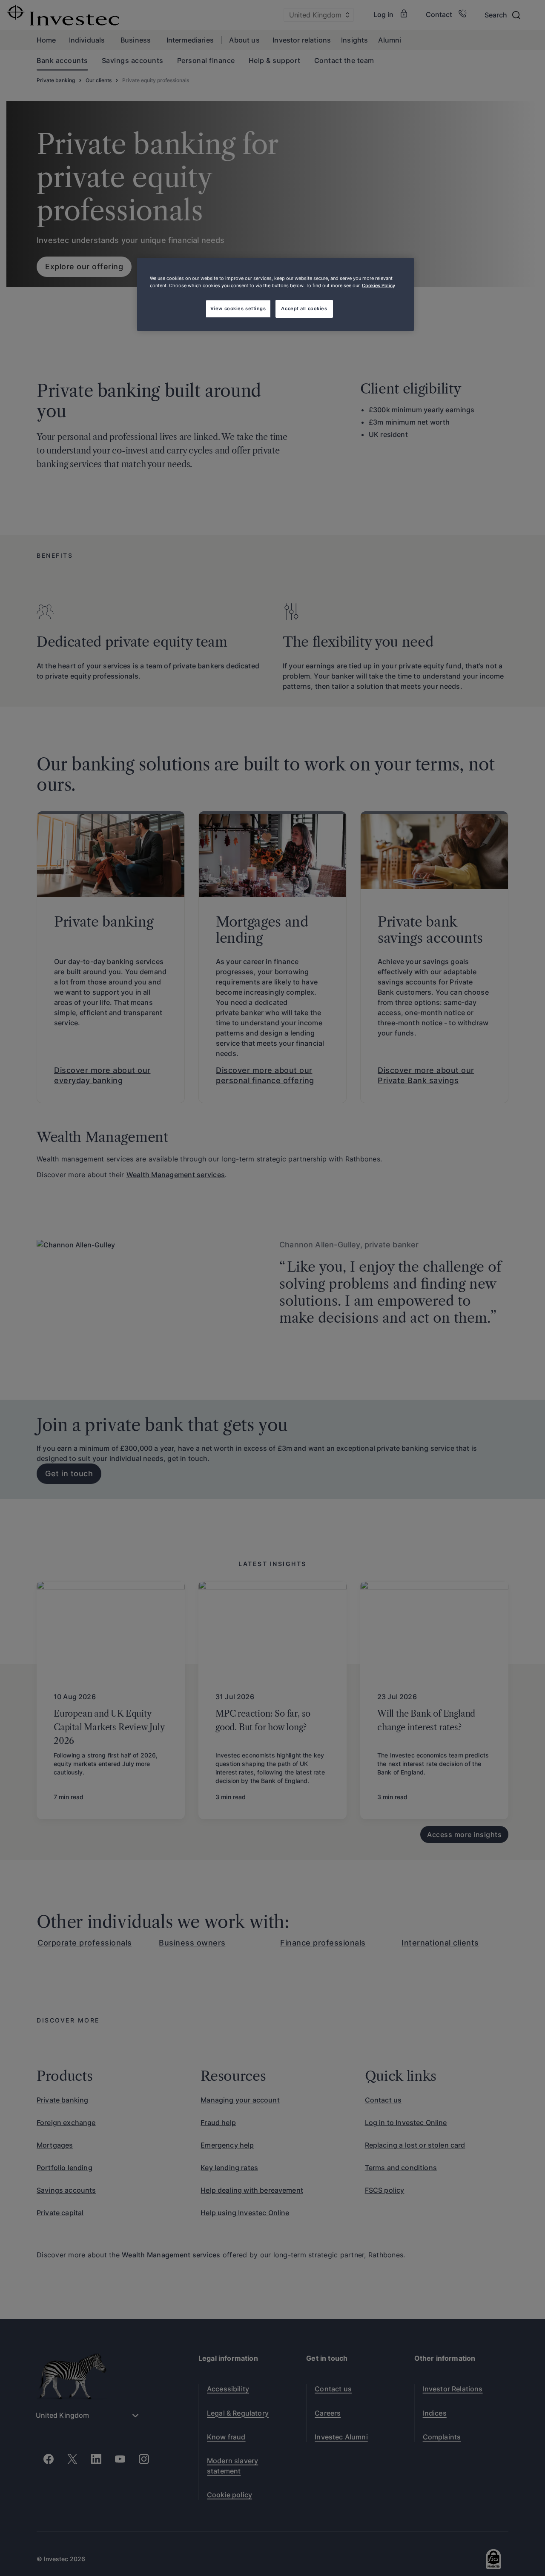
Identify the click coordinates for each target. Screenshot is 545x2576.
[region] (275, 294)
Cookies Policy (379, 285)
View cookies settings (238, 308)
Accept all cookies (304, 308)
